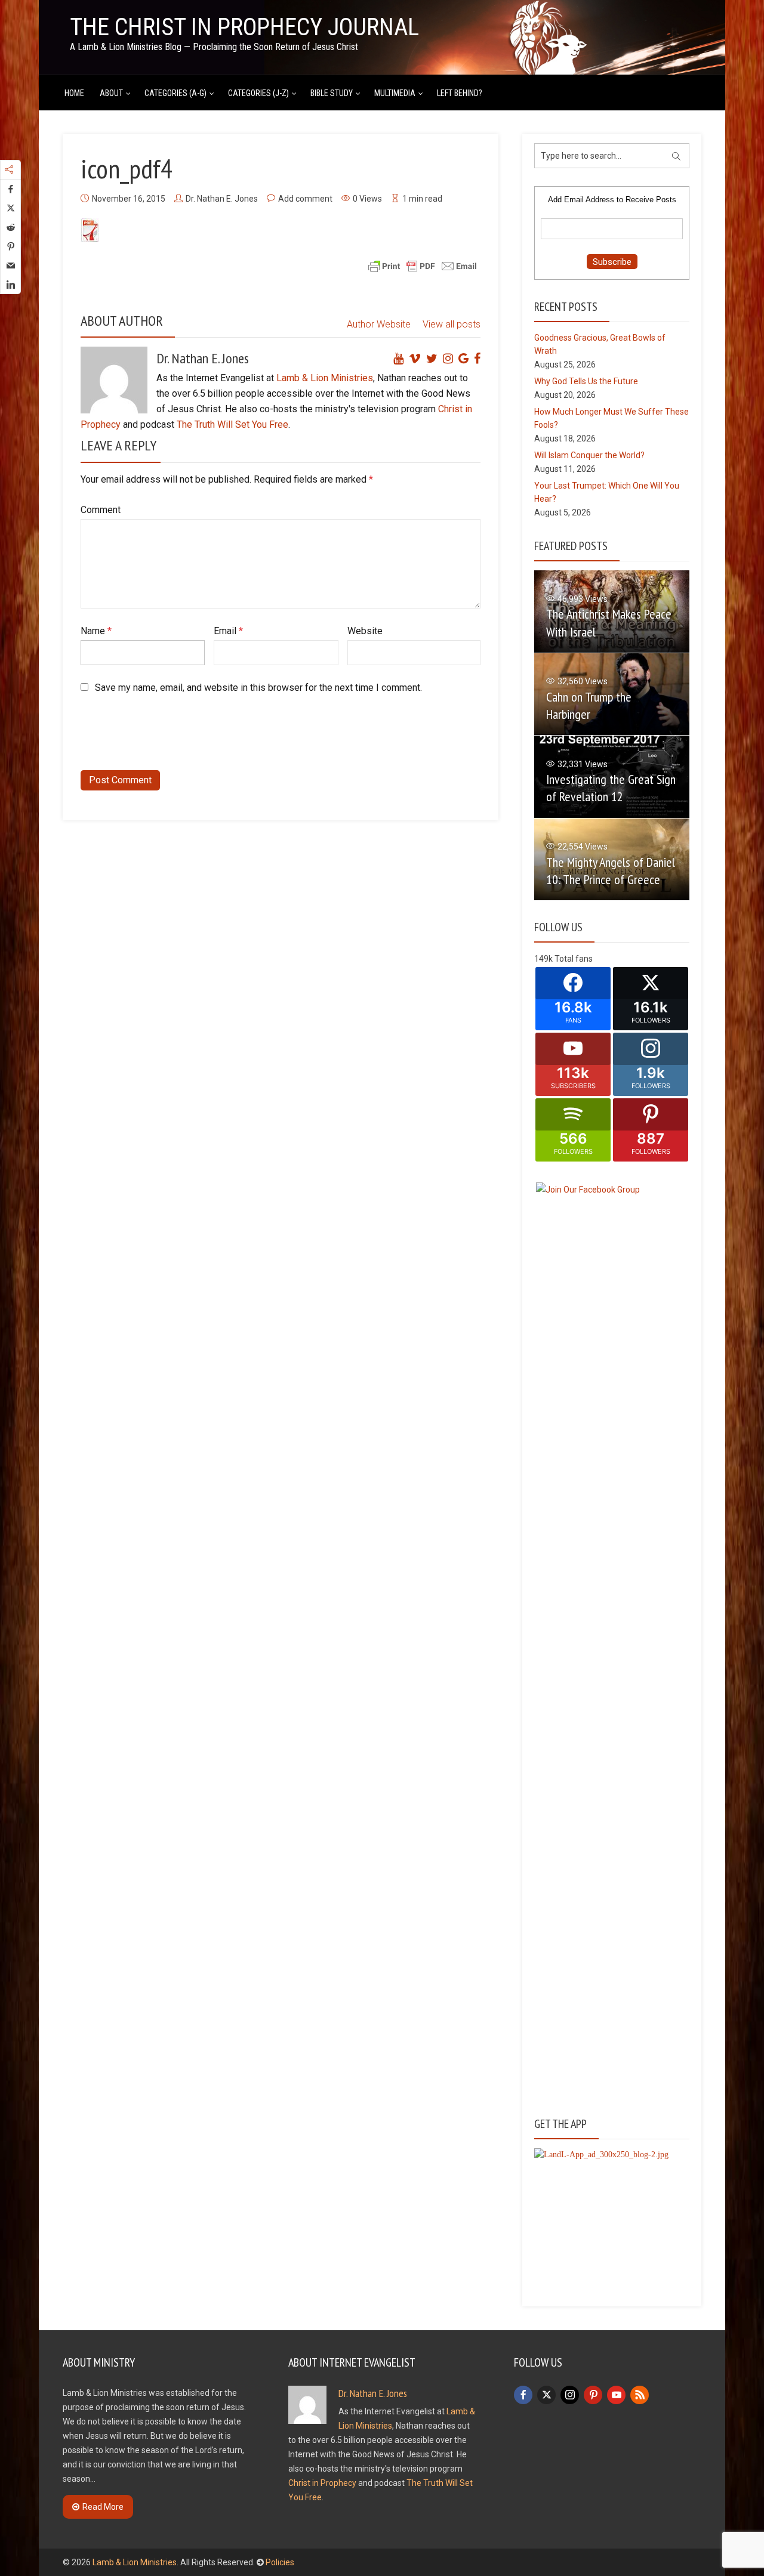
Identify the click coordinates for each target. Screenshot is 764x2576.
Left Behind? (460, 93)
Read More (103, 2507)
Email (228, 631)
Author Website (379, 324)
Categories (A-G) (175, 93)
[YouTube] (616, 2395)
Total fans (574, 959)
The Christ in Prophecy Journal (244, 27)
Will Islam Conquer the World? (589, 455)
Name (96, 631)
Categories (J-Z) (258, 93)
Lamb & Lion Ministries (325, 378)
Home (74, 93)
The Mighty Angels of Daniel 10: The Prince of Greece (611, 871)
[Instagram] (570, 2395)
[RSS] (640, 2395)
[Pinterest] (593, 2395)
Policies (280, 2562)
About (111, 93)
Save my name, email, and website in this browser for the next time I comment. (258, 688)
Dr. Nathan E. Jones (222, 199)
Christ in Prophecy (322, 2483)
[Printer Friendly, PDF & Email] (423, 265)
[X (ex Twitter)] (546, 2395)
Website (365, 631)
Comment (101, 510)
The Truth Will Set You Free (232, 424)
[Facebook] (523, 2395)
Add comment (305, 199)
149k (543, 959)
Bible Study (332, 93)
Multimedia (395, 93)
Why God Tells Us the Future (586, 381)
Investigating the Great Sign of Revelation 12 (611, 788)
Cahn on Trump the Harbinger (589, 705)
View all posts (452, 324)
